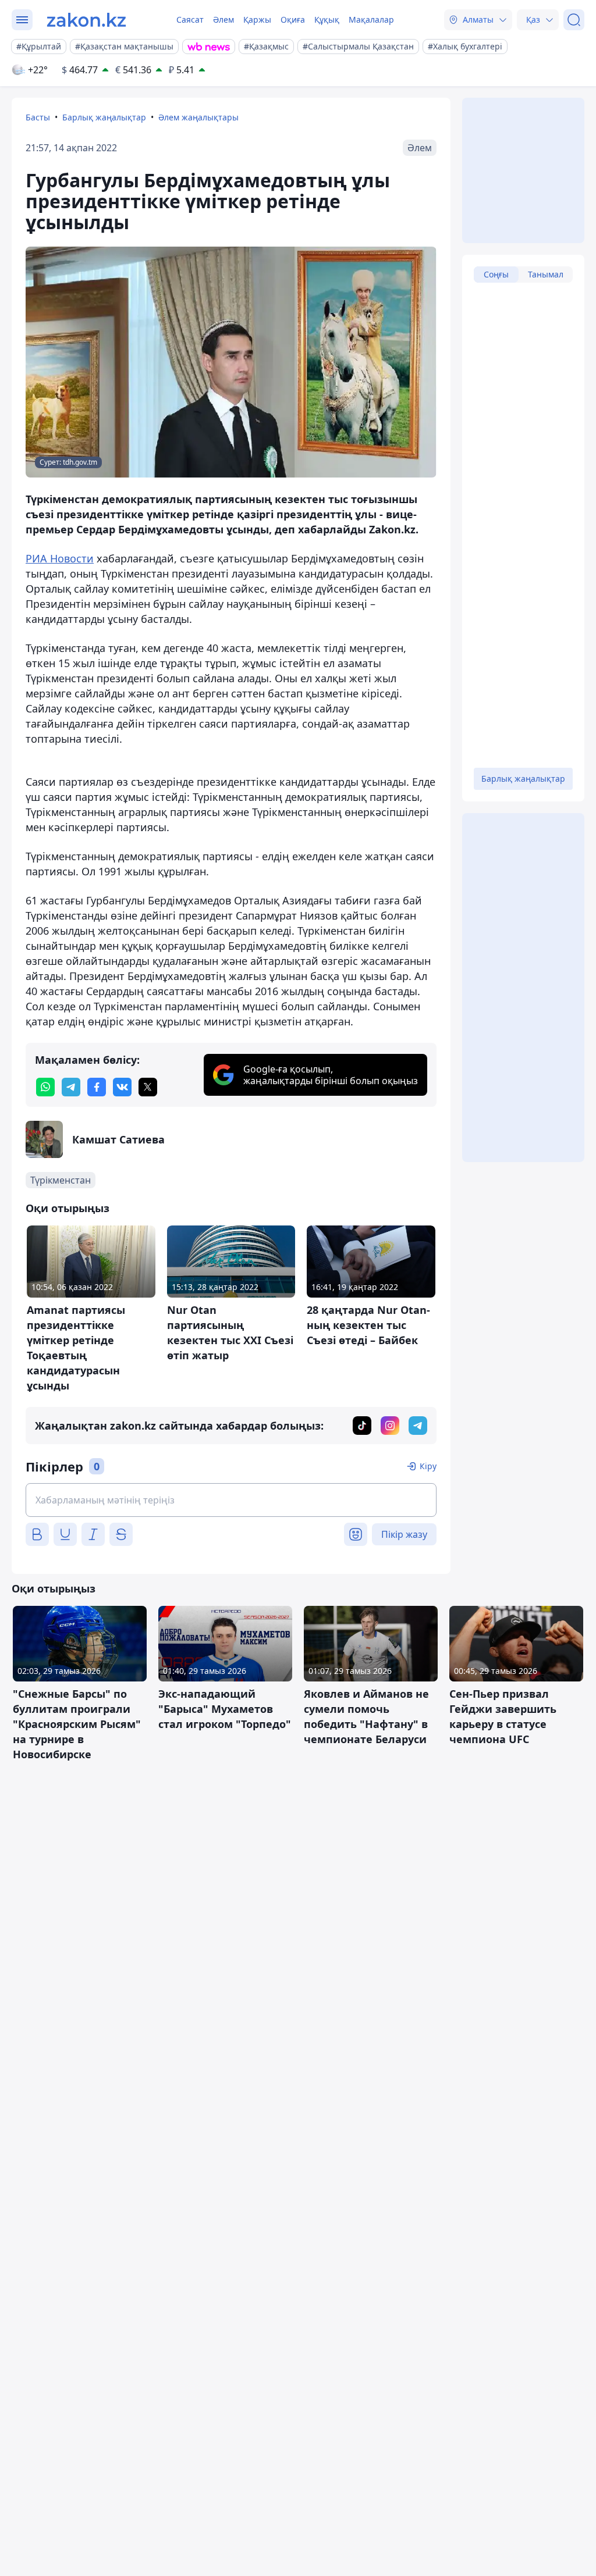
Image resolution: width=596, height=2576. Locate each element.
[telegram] (71, 1087)
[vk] (122, 1087)
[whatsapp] (45, 1087)
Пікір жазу (404, 1534)
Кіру (428, 1466)
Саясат (190, 19)
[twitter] (148, 1087)
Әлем (223, 19)
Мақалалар (371, 19)
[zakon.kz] (86, 20)
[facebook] (97, 1087)
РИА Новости (60, 558)
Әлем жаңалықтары (198, 117)
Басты (38, 117)
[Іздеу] (574, 20)
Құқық (327, 19)
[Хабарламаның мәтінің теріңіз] (231, 1500)
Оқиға (293, 19)
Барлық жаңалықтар (104, 117)
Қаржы (257, 19)
